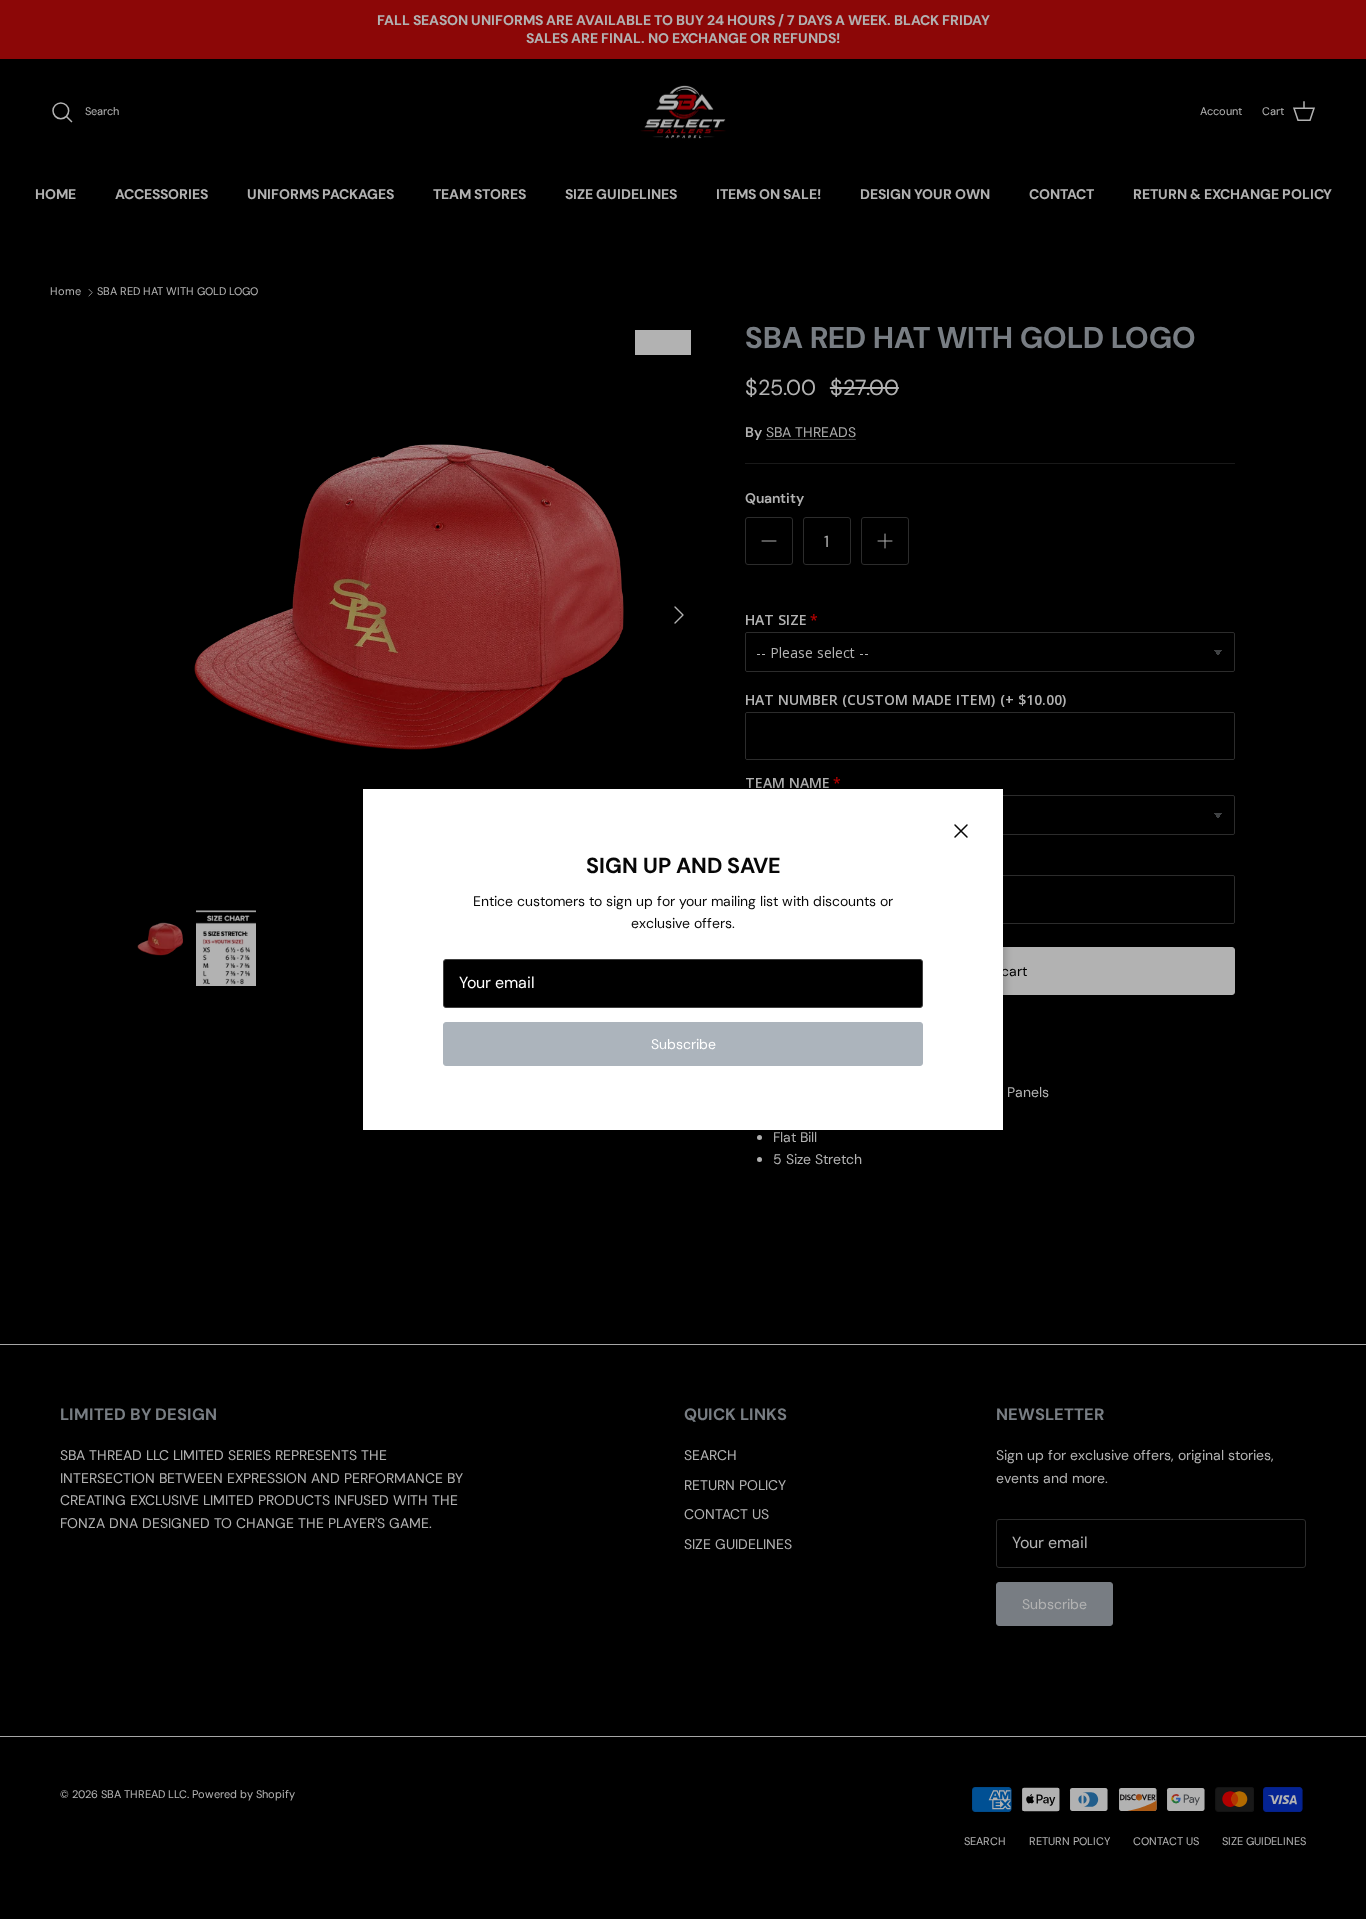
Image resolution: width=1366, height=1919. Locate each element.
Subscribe (683, 1044)
